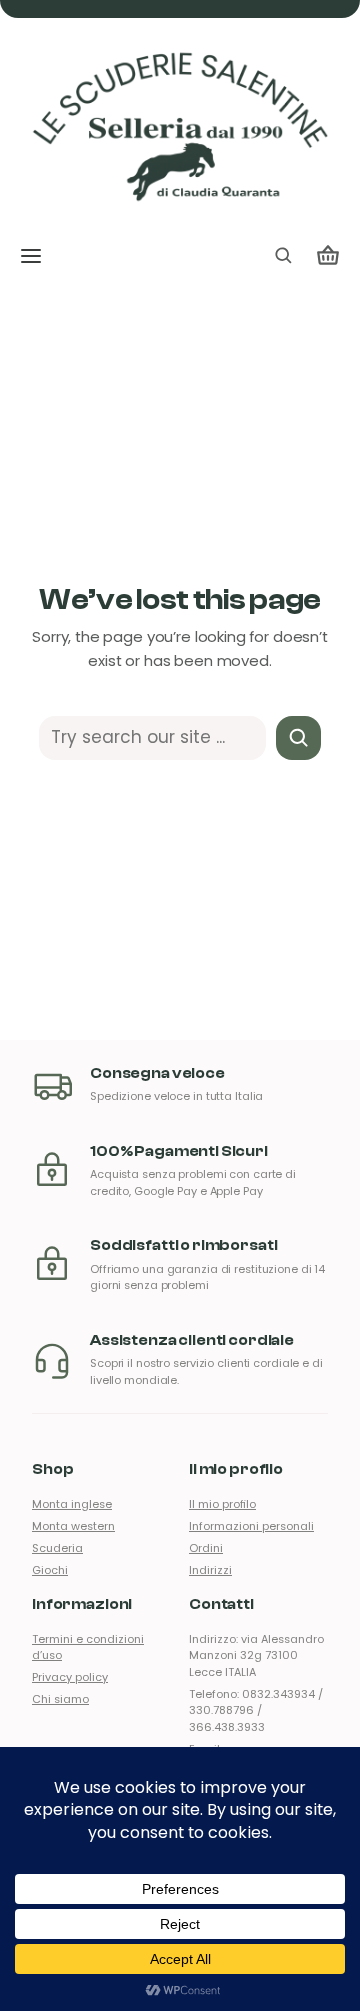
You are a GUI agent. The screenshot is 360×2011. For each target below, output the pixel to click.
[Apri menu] (30, 255)
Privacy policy (70, 1677)
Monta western (73, 1526)
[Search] (298, 738)
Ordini (206, 1548)
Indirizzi (210, 1570)
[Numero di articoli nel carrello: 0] (328, 255)
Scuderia (57, 1548)
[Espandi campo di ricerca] (283, 255)
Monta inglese (72, 1504)
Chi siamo (60, 1699)
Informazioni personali (251, 1526)
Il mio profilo (222, 1504)
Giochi (50, 1570)
